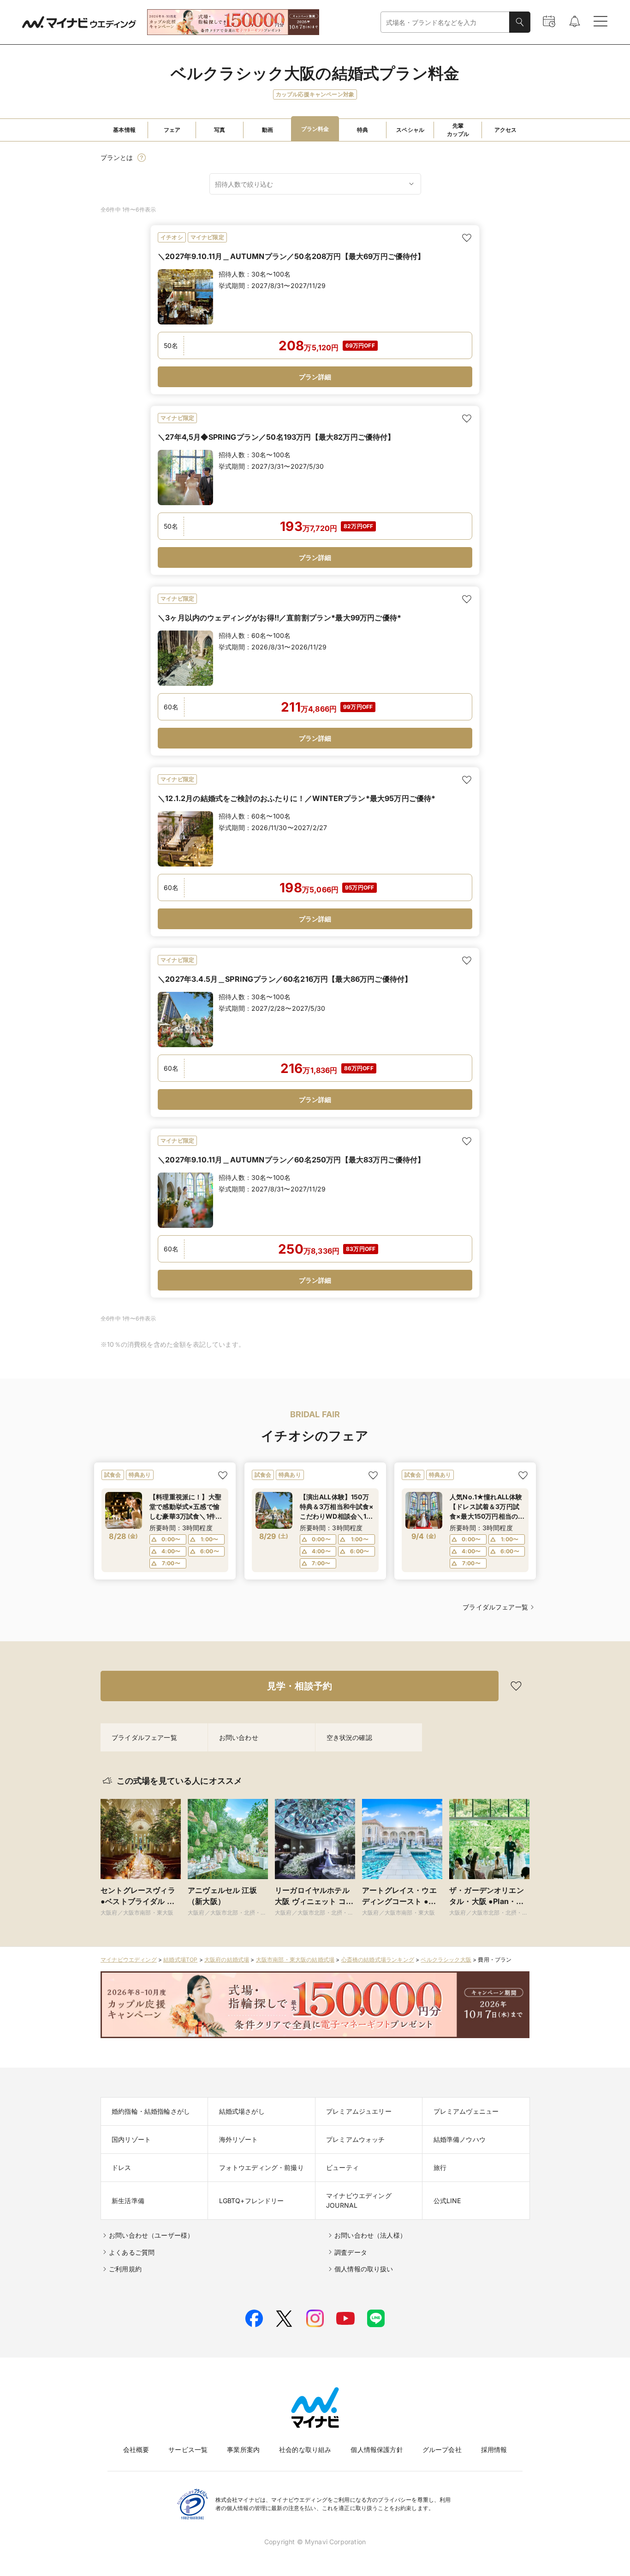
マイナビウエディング (129, 1960)
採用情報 (494, 2449)
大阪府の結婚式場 (227, 1960)
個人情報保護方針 (377, 2449)
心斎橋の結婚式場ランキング (378, 1960)
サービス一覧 (188, 2449)
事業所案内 (243, 2449)
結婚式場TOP (180, 1960)
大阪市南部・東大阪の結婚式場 (295, 1960)
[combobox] (445, 22)
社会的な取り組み (305, 2449)
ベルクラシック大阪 (446, 1960)
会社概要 (136, 2449)
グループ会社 (442, 2449)
